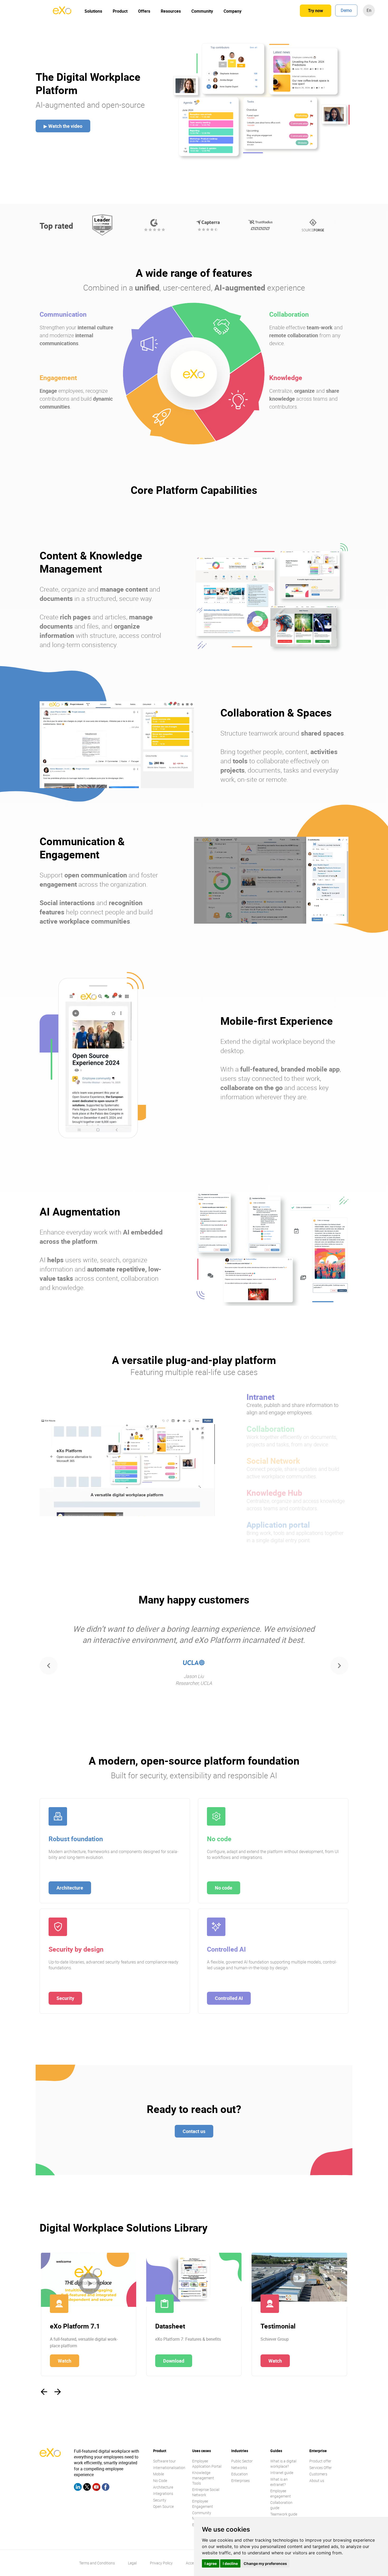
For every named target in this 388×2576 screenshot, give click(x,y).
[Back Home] (62, 13)
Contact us (194, 2131)
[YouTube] (96, 2488)
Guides (276, 2451)
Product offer (320, 2461)
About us (317, 2481)
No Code (160, 2481)
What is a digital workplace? (283, 2464)
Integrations (163, 2493)
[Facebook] (106, 2488)
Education (240, 2474)
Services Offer (321, 2468)
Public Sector (242, 2461)
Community (202, 11)
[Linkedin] (78, 2488)
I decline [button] (230, 2563)
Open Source (163, 2506)
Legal (132, 2563)
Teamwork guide (284, 2514)
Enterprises (240, 2481)
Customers (318, 2474)
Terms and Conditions (97, 2563)
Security (65, 1998)
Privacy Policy (161, 2563)
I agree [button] (211, 2563)
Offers (144, 11)
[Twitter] (87, 2488)
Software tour (164, 2461)
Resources (171, 11)
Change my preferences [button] (265, 2563)
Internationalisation (169, 2468)
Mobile (158, 2474)
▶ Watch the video (63, 126)
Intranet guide (282, 2473)
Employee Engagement (203, 2504)
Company (233, 11)
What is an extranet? (279, 2482)
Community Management (203, 2515)
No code (224, 1888)
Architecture (70, 1888)
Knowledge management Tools (203, 2478)
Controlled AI (229, 1998)
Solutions (93, 11)
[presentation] (49, 1666)
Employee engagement (281, 2493)
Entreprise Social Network (206, 2492)
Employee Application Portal (207, 2464)
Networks (239, 2468)
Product (120, 11)
